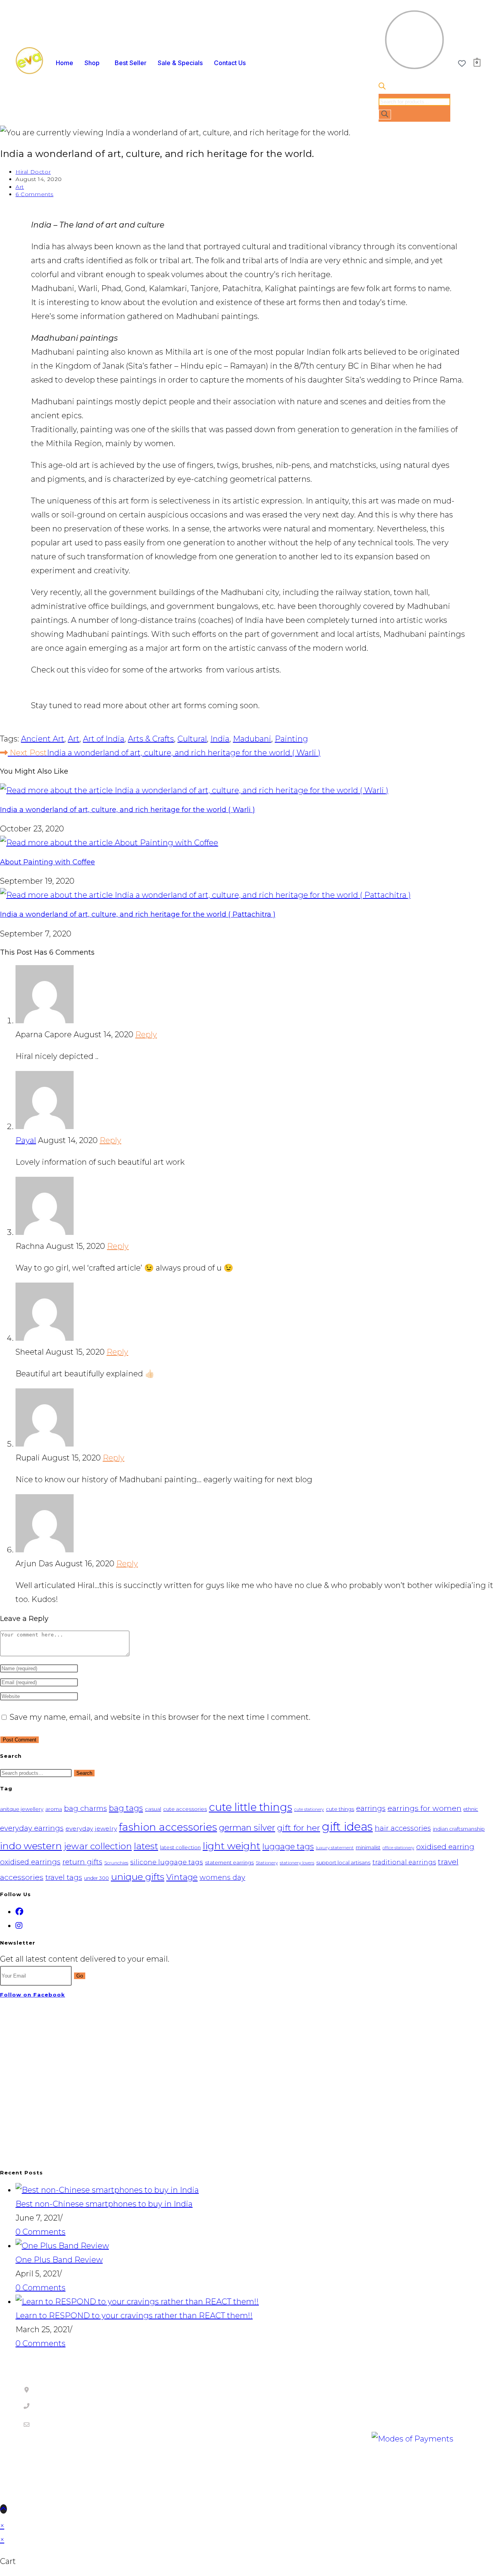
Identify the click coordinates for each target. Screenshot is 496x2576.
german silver (247, 1828)
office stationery (398, 1848)
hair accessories (403, 1828)
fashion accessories (168, 1827)
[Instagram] (19, 1926)
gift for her (299, 1828)
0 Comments (40, 2232)
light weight (232, 1846)
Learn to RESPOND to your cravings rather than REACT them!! (134, 2316)
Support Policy (169, 2406)
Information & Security (305, 2438)
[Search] (385, 115)
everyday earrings (32, 1828)
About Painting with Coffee (47, 862)
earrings (371, 1808)
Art (20, 187)
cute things (340, 1809)
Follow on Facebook (33, 1995)
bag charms (85, 1808)
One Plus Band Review (59, 2260)
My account (400, 2395)
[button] (94, 63)
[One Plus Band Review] (62, 2246)
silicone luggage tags (167, 1862)
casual (153, 1809)
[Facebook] (19, 1912)
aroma (54, 1809)
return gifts (82, 1862)
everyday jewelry (91, 1829)
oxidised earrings (30, 1862)
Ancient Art (43, 739)
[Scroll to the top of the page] (3, 2509)
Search (84, 1773)
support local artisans (343, 1862)
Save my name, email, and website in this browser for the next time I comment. (160, 1717)
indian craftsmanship (459, 1829)
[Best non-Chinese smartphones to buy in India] (107, 2190)
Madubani (252, 739)
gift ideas (347, 1827)
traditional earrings (404, 1862)
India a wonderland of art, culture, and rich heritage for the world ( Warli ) (127, 810)
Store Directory (151, 2474)
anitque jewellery (22, 1809)
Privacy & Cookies (59, 2474)
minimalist (368, 1848)
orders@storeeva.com (60, 2424)
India (220, 739)
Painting (291, 739)
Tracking (394, 2410)
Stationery (267, 1863)
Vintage (182, 1877)
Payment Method (296, 2396)
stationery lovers (297, 1863)
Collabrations (286, 2410)
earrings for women (425, 1808)
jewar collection (98, 1846)
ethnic (471, 1809)
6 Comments (34, 194)
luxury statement (335, 1848)
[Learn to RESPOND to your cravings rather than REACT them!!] (137, 2302)
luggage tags (288, 1847)
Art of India (104, 739)
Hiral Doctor (33, 172)
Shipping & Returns (178, 2396)
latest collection (180, 1847)
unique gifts (138, 1877)
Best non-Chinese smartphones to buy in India (104, 2204)
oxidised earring (445, 1847)
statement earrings (229, 1862)
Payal (26, 1140)
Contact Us (230, 63)
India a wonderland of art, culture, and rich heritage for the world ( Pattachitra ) (138, 914)
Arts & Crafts (151, 739)
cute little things (251, 1807)
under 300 (96, 1878)
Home (65, 63)
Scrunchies (116, 1863)
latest (146, 1846)
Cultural (192, 739)
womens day (222, 1877)
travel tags (64, 1877)
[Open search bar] (382, 87)
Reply (146, 1035)
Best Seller (131, 63)
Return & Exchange (299, 2424)
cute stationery (309, 1810)
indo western (31, 1846)
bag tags (126, 1808)
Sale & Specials (180, 63)
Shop (92, 63)
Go (80, 1976)
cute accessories (185, 1809)
